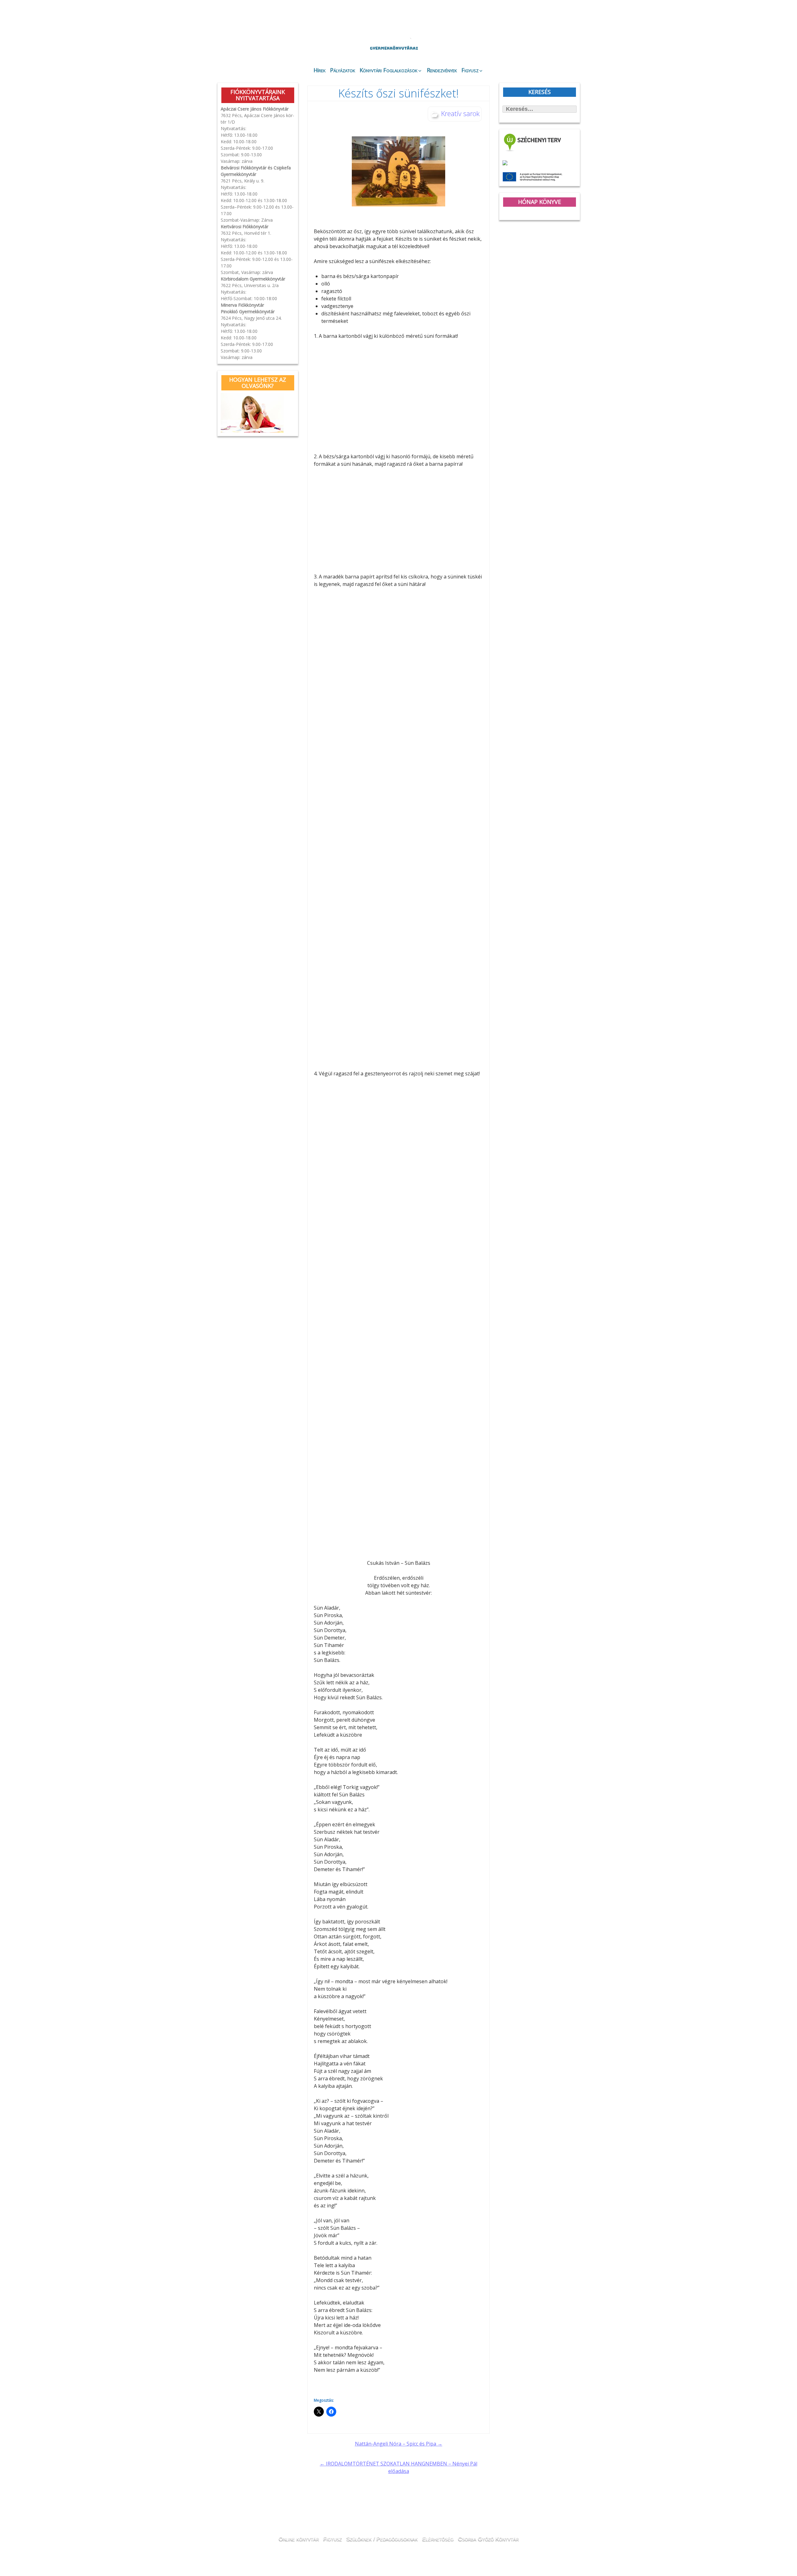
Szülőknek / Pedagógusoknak (382, 2538)
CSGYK (563, 50)
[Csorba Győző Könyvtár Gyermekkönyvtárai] (361, 32)
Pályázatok (343, 70)
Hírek (320, 70)
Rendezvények (442, 70)
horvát (531, 19)
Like (530, 50)
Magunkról (234, 45)
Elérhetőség (438, 2538)
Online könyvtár (300, 45)
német (539, 19)
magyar (557, 19)
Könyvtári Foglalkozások (389, 70)
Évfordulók (267, 44)
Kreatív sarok (460, 113)
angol (548, 20)
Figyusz (470, 70)
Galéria (494, 46)
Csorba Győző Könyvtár (488, 2538)
